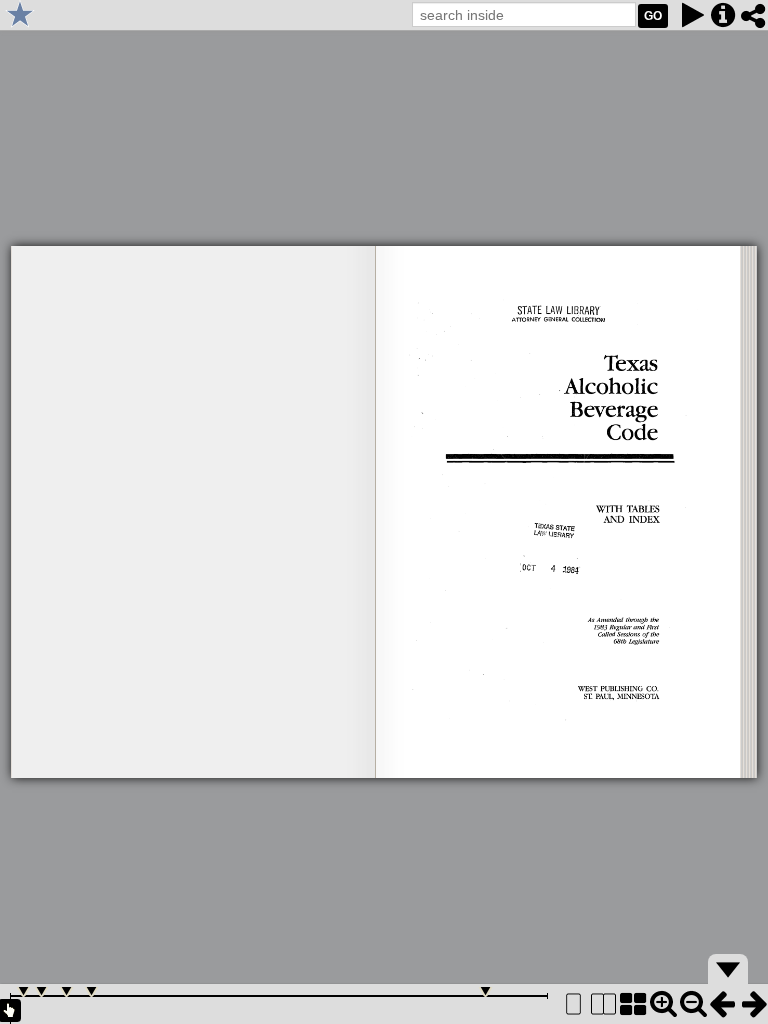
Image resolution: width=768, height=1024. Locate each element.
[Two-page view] (603, 1004)
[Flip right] (753, 1004)
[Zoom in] (663, 1004)
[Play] (693, 15)
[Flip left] (723, 1004)
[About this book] (723, 15)
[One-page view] (573, 1004)
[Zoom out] (693, 1004)
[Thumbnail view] (633, 1004)
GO (653, 16)
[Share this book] (753, 15)
